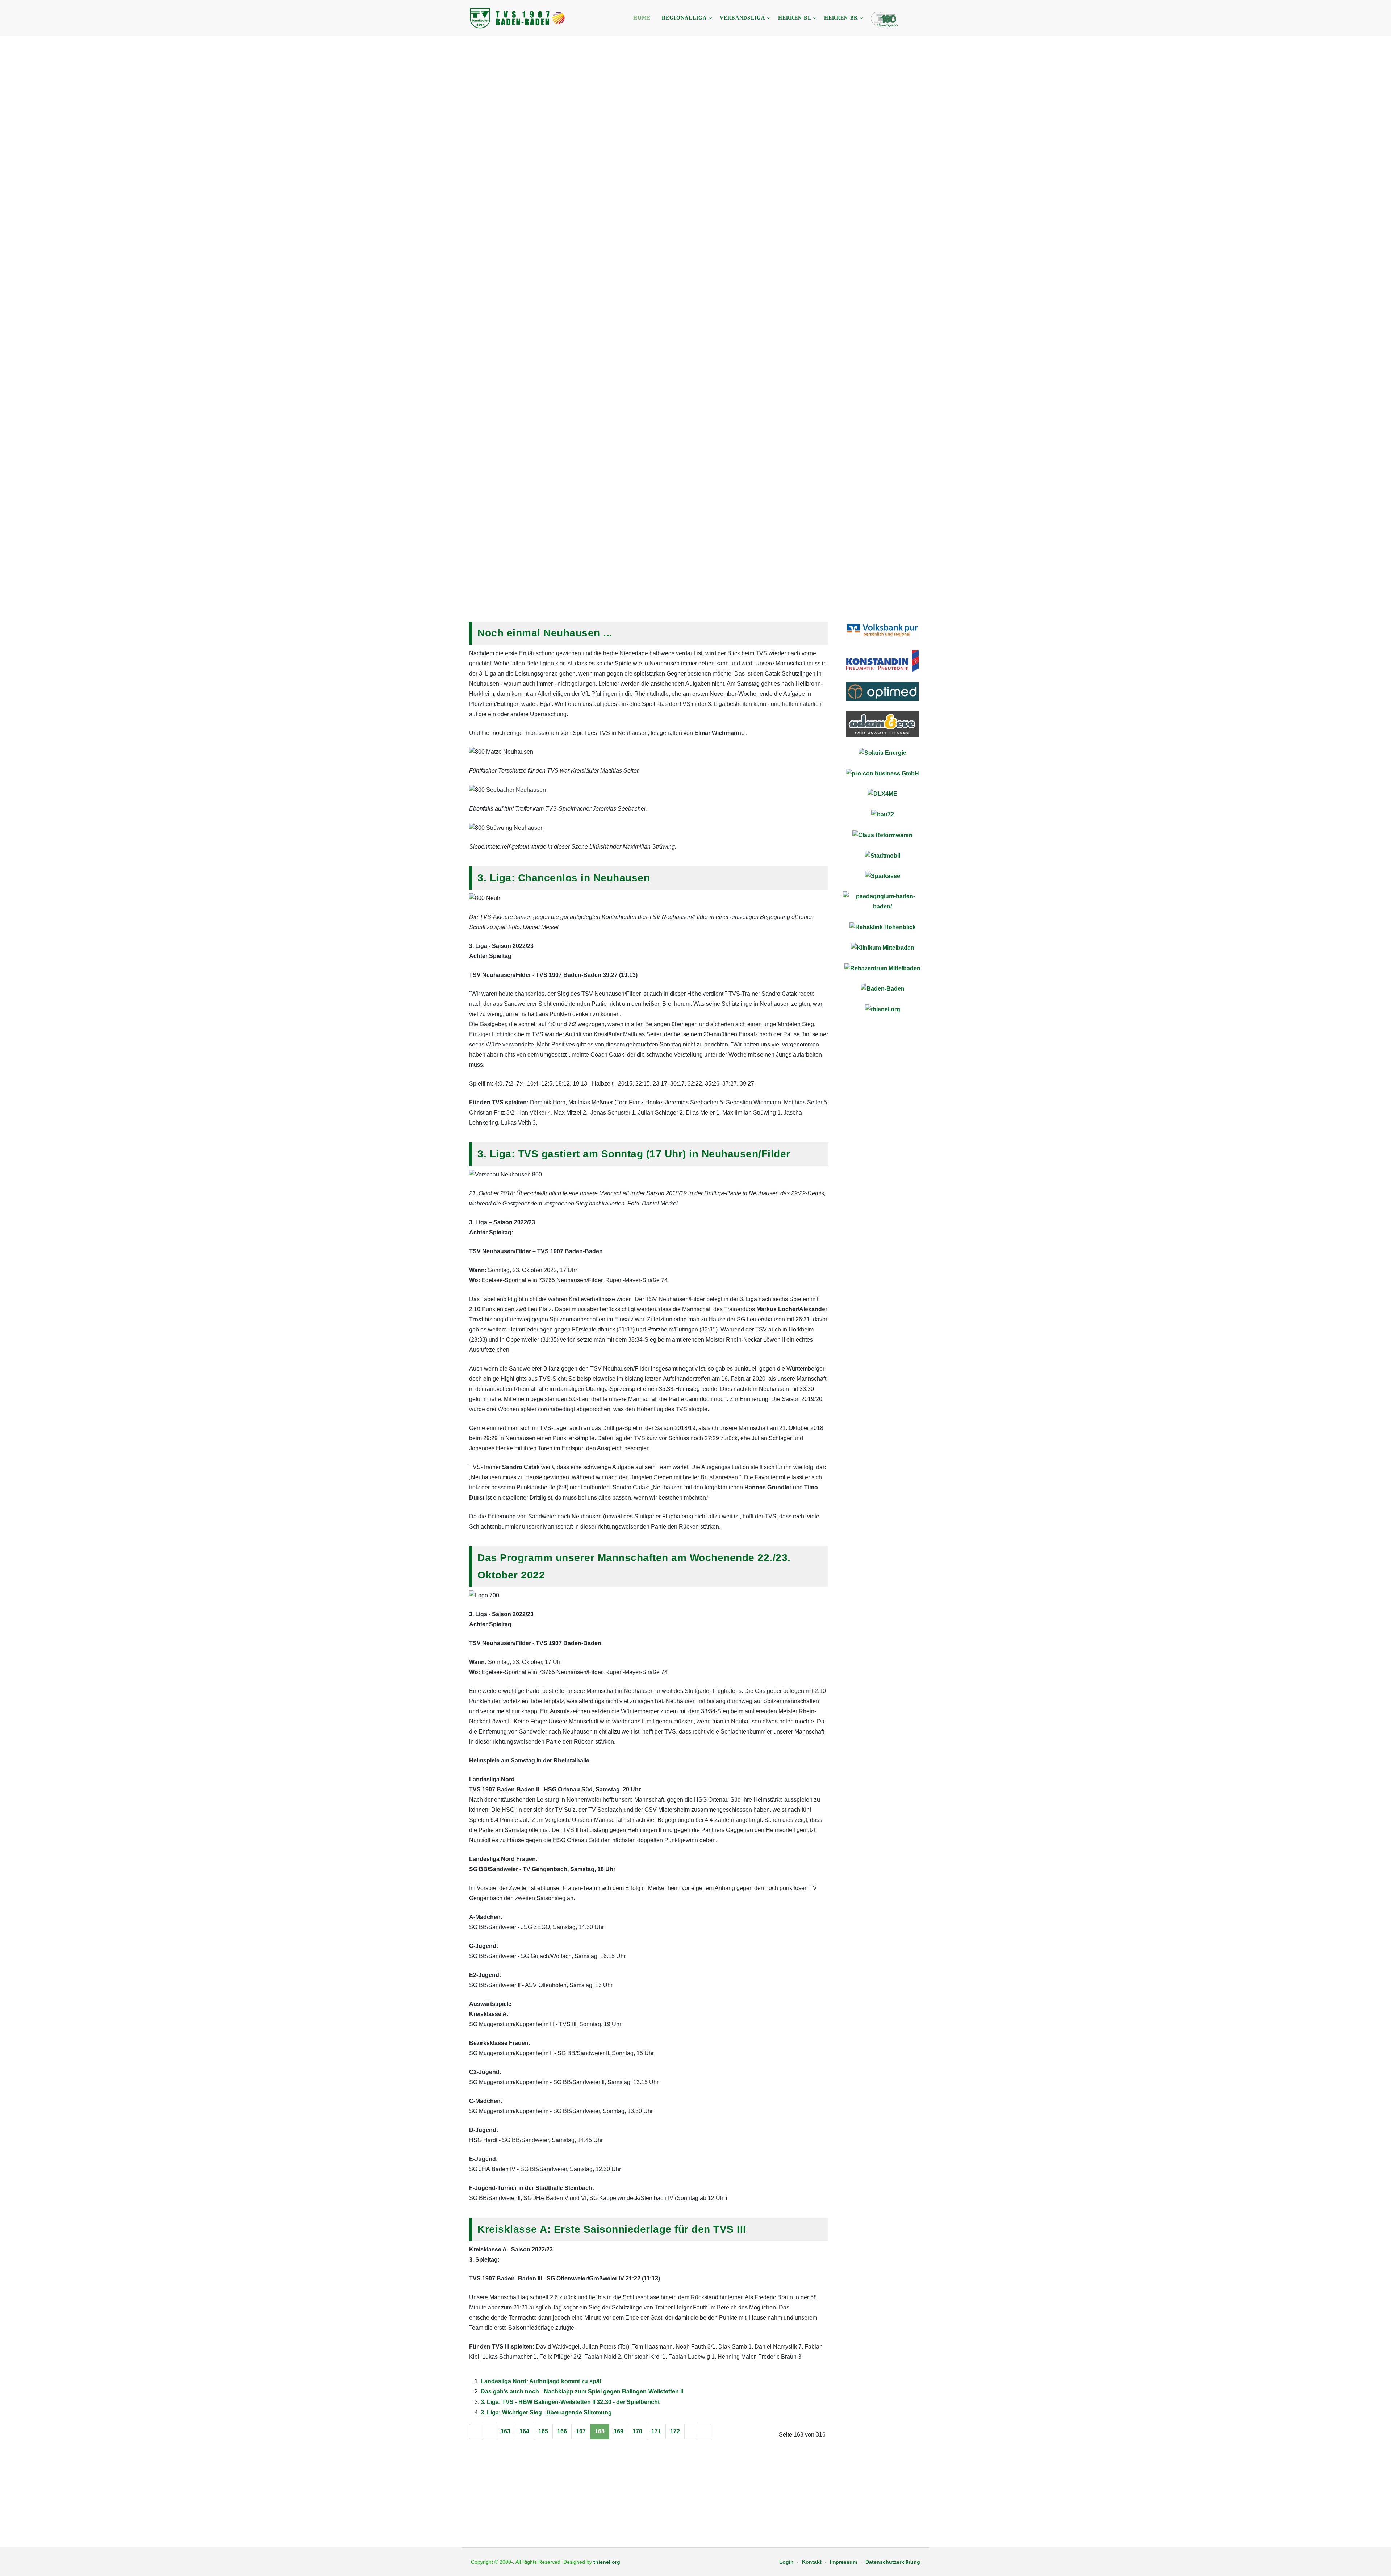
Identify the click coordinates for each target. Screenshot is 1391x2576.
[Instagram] (925, 19)
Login (786, 2562)
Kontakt (812, 2562)
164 (524, 2431)
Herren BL (795, 18)
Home (642, 18)
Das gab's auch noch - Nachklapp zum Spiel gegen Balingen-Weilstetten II (582, 2391)
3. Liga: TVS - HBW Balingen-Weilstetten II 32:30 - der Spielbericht (570, 2402)
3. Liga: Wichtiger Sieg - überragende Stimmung (546, 2412)
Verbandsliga (743, 18)
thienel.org (607, 2562)
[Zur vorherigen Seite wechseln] (489, 2432)
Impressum (843, 2562)
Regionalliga (684, 18)
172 (675, 2431)
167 (581, 2431)
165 (543, 2431)
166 (562, 2431)
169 (619, 2431)
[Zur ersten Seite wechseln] (476, 2432)
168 (600, 2431)
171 (656, 2431)
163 (506, 2431)
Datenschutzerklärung (893, 2562)
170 (637, 2431)
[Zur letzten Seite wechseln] (705, 2432)
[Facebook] (915, 19)
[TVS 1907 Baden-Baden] (518, 18)
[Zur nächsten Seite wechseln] (691, 2432)
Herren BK (841, 18)
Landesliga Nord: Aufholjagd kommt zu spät (541, 2381)
